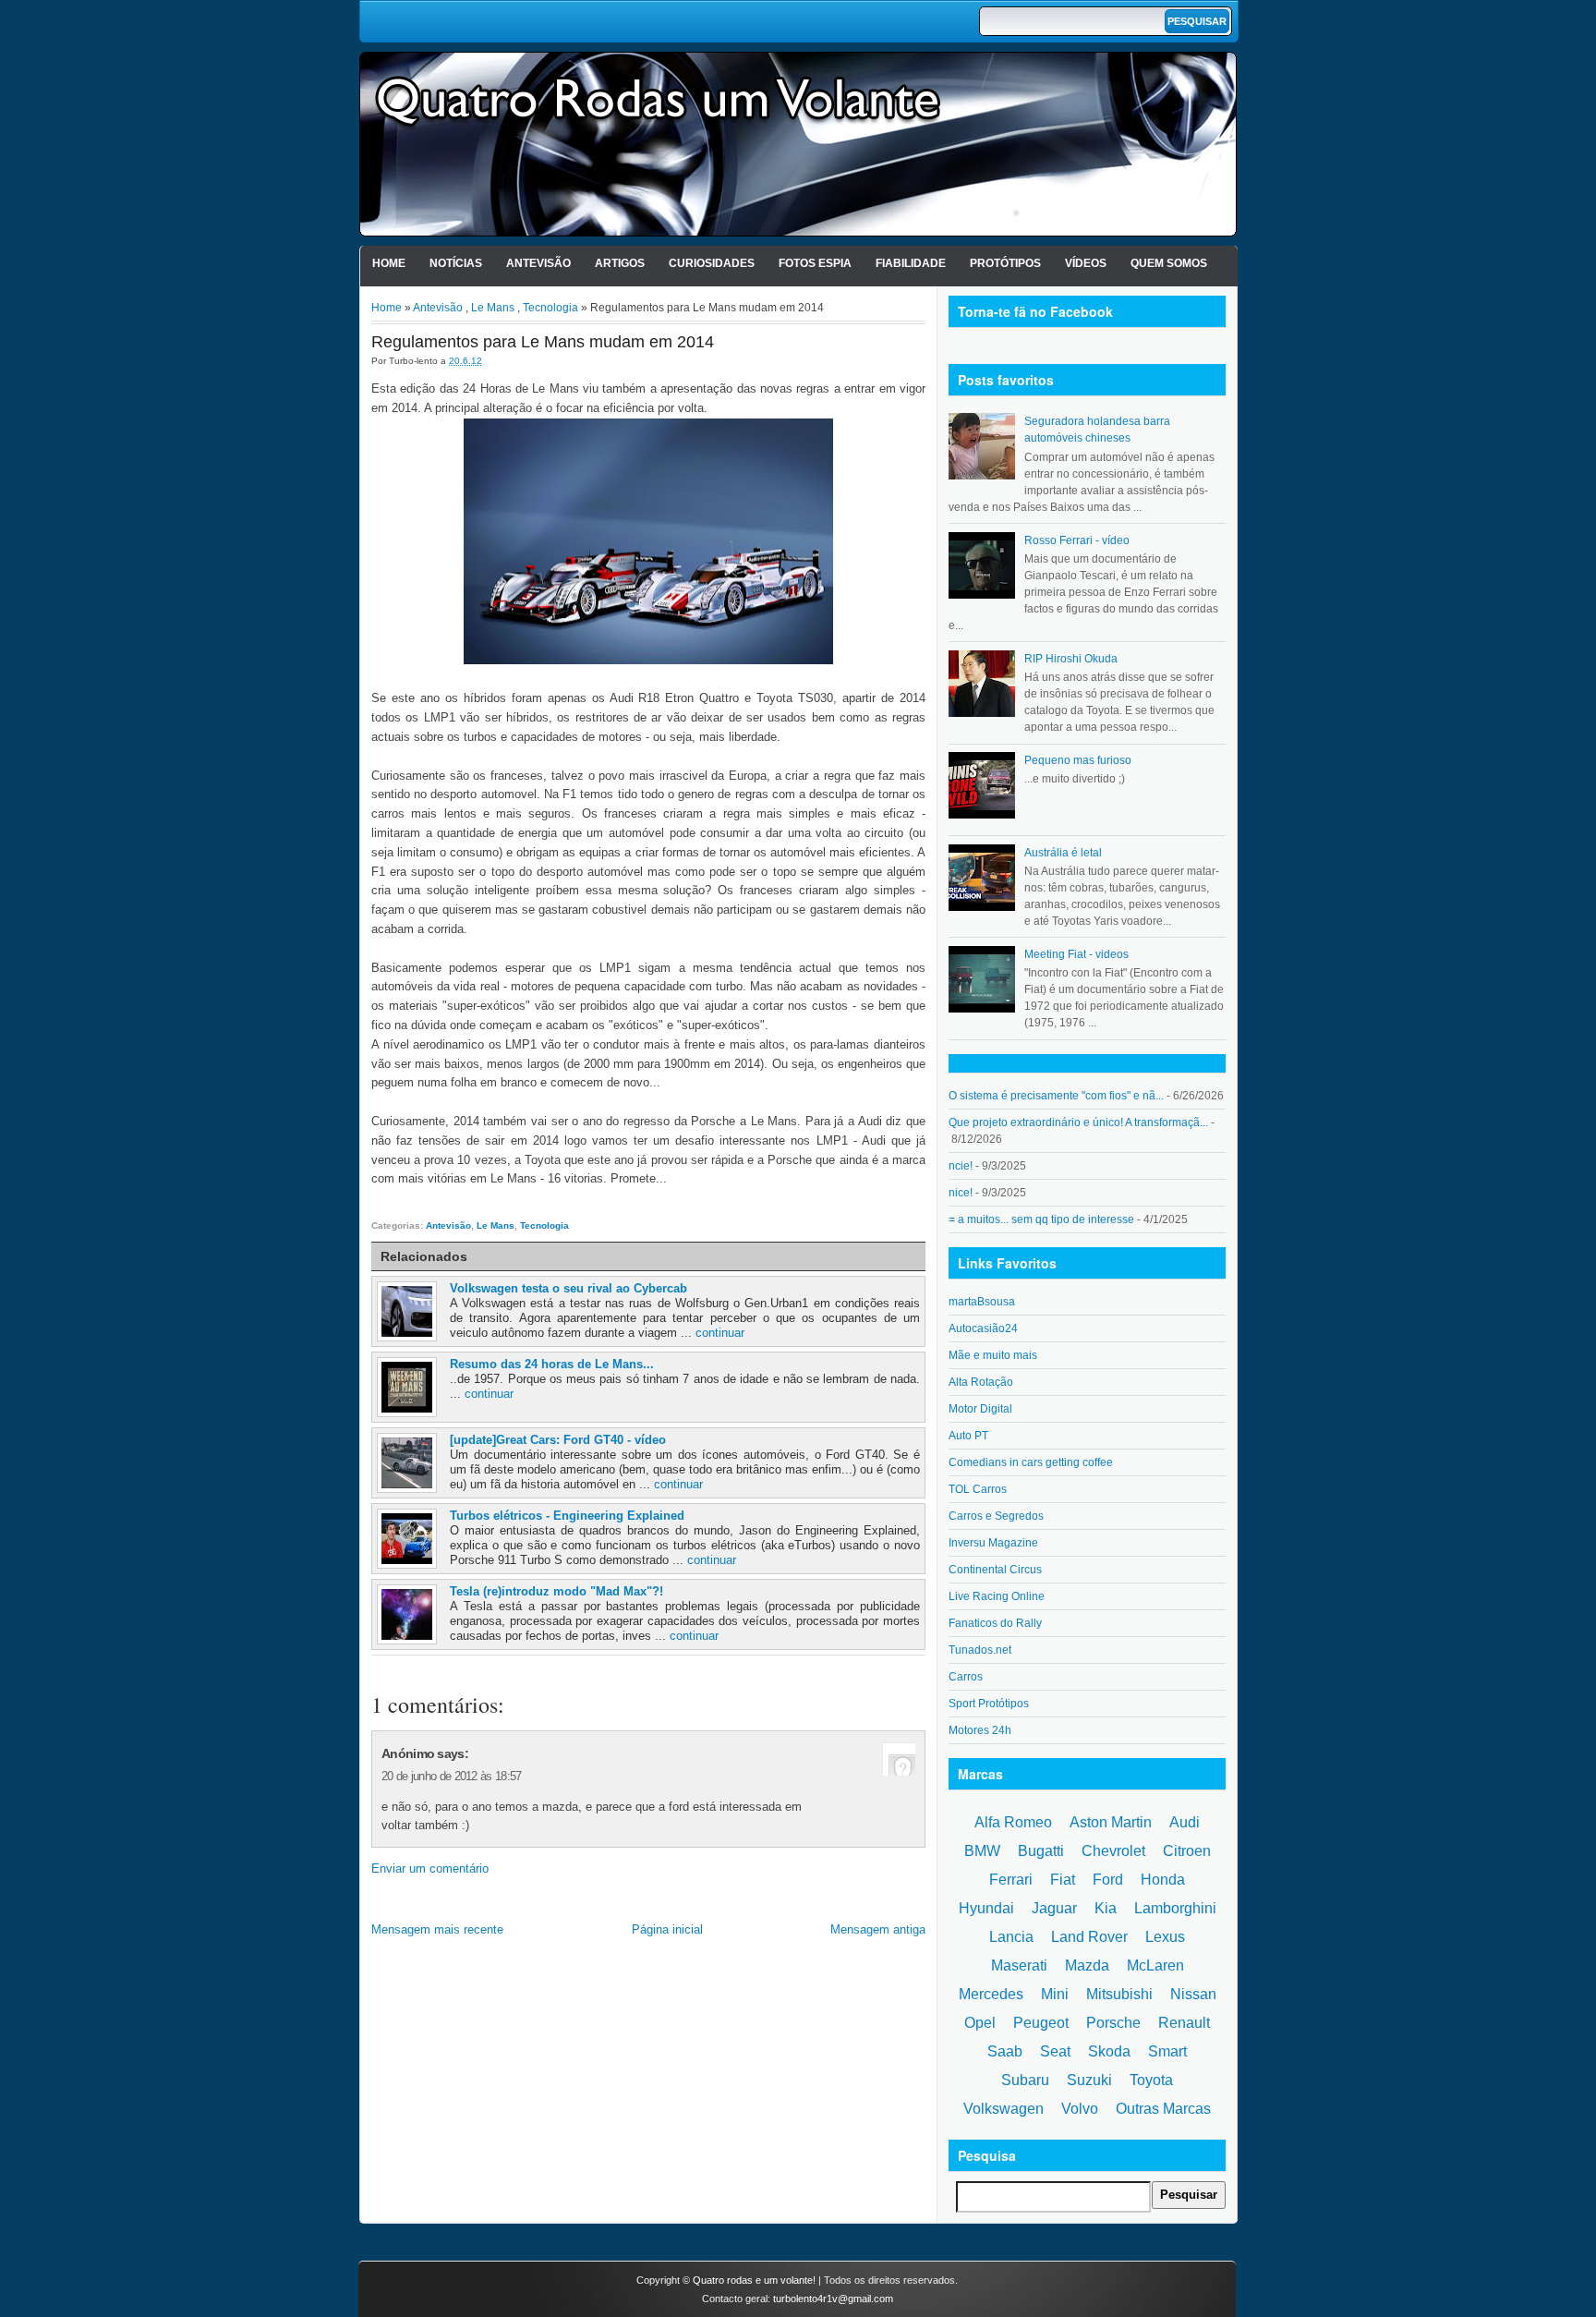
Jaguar (1054, 1908)
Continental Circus (995, 1570)
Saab (1005, 2051)
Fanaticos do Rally (995, 1623)
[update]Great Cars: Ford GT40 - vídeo (558, 1440)
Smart (1167, 2051)
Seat (1055, 2051)
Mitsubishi (1119, 1994)
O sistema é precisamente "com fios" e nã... (1056, 1096)
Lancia (1011, 1937)
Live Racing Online (997, 1596)
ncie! (961, 1166)
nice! (961, 1193)
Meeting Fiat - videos (1076, 954)
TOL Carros (978, 1489)
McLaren (1155, 1965)
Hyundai (986, 1908)
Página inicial (667, 1929)
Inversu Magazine (993, 1543)
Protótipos (1005, 263)
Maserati (1019, 1965)
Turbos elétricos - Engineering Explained (567, 1516)
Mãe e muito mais (993, 1355)
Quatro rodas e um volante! (754, 2280)
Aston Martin (1111, 1822)
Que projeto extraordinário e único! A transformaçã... (1078, 1122)
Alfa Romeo (1013, 1822)
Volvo (1080, 2109)
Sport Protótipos (989, 1704)
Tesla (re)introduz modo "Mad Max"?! (556, 1591)
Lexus (1165, 1937)
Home (389, 263)
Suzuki (1089, 2080)
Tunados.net (980, 1650)
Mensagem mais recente (437, 1929)
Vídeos (1086, 263)
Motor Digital (980, 1409)
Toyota (1151, 2080)
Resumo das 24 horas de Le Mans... (552, 1364)
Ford (1108, 1880)
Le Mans (493, 308)
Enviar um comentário (430, 1868)
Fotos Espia (815, 263)
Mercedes (991, 1994)
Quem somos (1169, 263)
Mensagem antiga (878, 1929)
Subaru (1025, 2080)
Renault (1184, 2023)
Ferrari (1011, 1880)
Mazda (1087, 1965)
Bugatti (1041, 1851)
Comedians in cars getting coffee (1031, 1462)
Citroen (1187, 1851)
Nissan (1193, 1994)
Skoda (1109, 2051)
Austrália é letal (1063, 853)
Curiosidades (712, 263)
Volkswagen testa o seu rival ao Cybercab (568, 1288)
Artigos (620, 263)
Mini (1055, 1994)
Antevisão (538, 263)
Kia (1106, 1908)
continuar (720, 1333)
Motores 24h (980, 1730)
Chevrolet (1113, 1851)
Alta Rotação (981, 1382)
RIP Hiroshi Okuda (1071, 659)
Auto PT (968, 1436)
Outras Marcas (1163, 2109)
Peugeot (1041, 2023)
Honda (1163, 1880)
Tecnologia (550, 308)
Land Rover (1089, 1937)
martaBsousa (982, 1302)
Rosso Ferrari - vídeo (1077, 540)
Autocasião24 (983, 1328)
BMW (982, 1851)
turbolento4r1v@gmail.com (833, 2299)
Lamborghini (1175, 1908)
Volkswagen (1004, 2109)
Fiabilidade (911, 263)
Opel (980, 2023)
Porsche (1113, 2023)
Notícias (456, 263)
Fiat (1063, 1880)
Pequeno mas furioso (1078, 760)
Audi (1185, 1822)
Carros (966, 1677)
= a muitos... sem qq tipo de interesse (1041, 1219)
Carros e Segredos (996, 1516)
